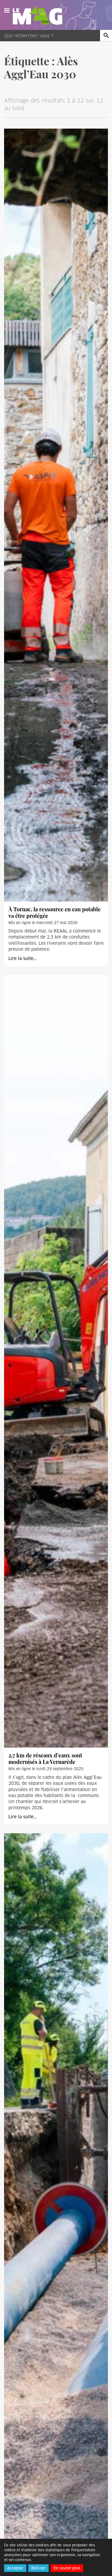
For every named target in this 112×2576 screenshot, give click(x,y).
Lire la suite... (23, 958)
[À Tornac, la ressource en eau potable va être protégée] (56, 515)
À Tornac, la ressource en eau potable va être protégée (55, 912)
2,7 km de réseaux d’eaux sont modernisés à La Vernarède (45, 1758)
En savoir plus (67, 2568)
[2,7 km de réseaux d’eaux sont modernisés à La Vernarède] (56, 1361)
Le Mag (40, 15)
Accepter (15, 2568)
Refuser (38, 2568)
